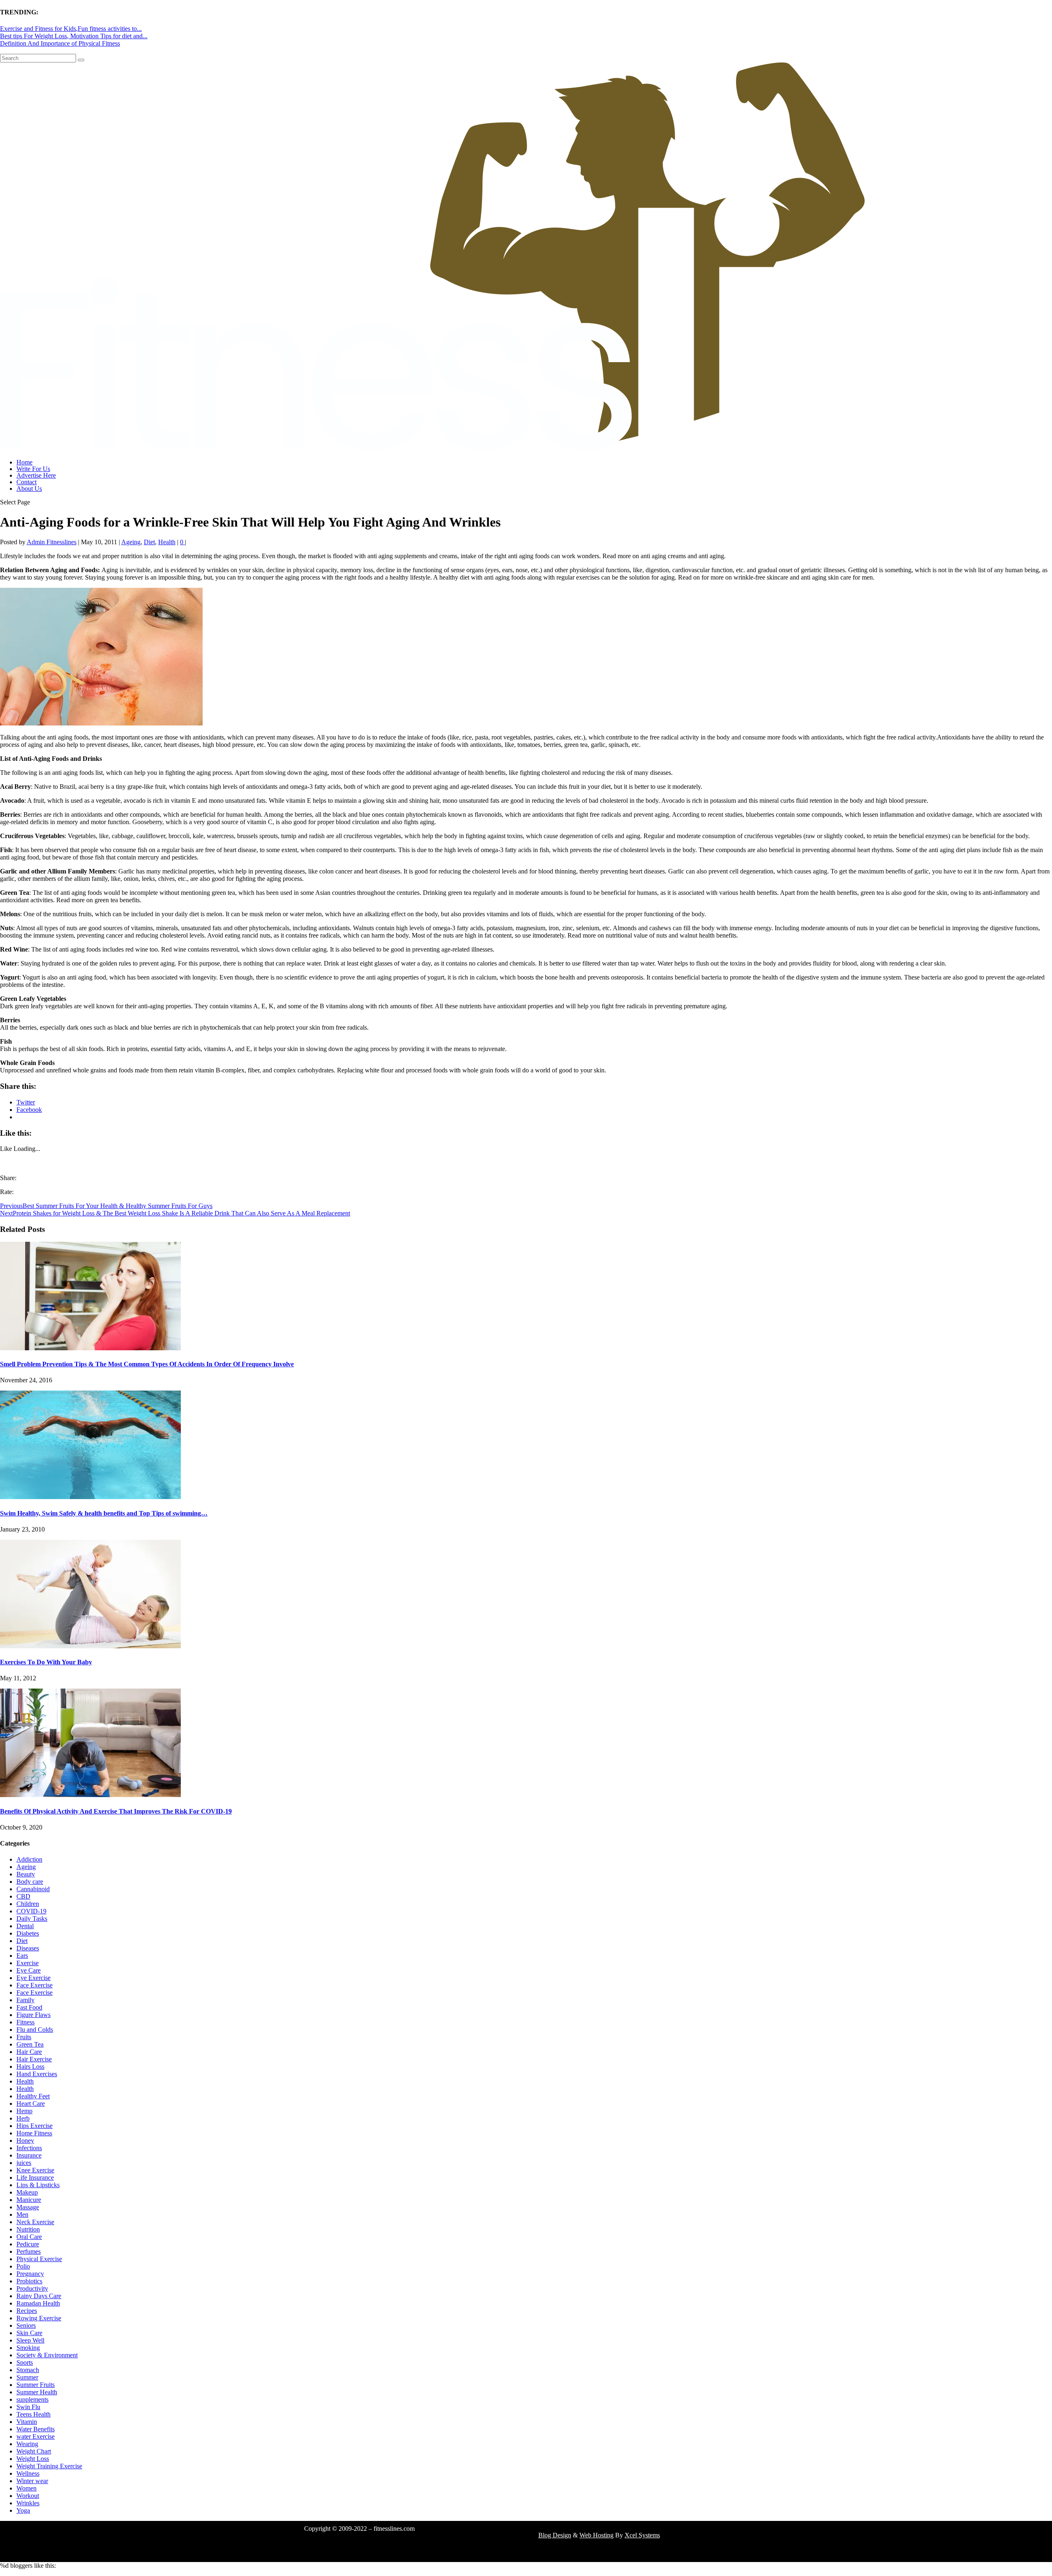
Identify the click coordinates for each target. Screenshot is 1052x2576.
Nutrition (28, 2229)
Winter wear (32, 2481)
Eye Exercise (33, 1978)
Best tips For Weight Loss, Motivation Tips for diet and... (74, 36)
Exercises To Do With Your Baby (46, 1662)
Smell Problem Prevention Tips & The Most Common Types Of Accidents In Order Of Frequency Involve (147, 1364)
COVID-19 (31, 1911)
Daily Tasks (32, 1919)
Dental (25, 1926)
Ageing (131, 542)
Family (25, 2000)
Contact (27, 482)
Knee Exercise (35, 2170)
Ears (22, 1956)
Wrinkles (28, 2503)
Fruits (24, 2037)
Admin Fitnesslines (52, 542)
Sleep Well (30, 2340)
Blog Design (555, 2535)
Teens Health (33, 2414)
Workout (28, 2496)
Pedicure (28, 2244)
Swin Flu (28, 2407)
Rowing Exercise (39, 2318)
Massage (28, 2207)
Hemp (24, 2111)
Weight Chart (34, 2451)
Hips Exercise (35, 2126)
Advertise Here (36, 475)
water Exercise (36, 2436)
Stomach (28, 2370)
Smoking (28, 2348)
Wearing (27, 2444)
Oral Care (29, 2237)
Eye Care (29, 1970)
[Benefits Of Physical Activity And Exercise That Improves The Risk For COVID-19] (90, 1795)
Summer (27, 2377)
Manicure (29, 2200)
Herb (23, 2118)
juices (24, 2163)
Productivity (32, 2288)
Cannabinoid (33, 1889)
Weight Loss (33, 2459)
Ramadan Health (38, 2303)
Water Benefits (36, 2429)
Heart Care (31, 2104)
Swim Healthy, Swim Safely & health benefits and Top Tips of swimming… (104, 1513)
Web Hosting (596, 2535)
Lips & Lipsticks (38, 2185)
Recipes (27, 2311)
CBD (23, 1896)
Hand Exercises (37, 2074)
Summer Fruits (36, 2385)
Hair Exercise (34, 2059)
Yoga (23, 2510)
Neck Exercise (35, 2222)
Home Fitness (34, 2133)
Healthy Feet (33, 2096)
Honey (25, 2141)
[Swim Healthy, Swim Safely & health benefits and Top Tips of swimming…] (90, 1497)
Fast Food (29, 2007)
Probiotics (29, 2281)
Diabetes (28, 1933)
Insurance (29, 2155)
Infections (29, 2148)
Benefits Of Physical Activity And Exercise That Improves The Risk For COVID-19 (116, 1811)
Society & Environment (47, 2355)
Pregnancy (30, 2274)
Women (27, 2488)
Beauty (26, 1874)
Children (28, 1904)
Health (167, 542)
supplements (32, 2399)
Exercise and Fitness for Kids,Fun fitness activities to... (71, 29)
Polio (23, 2266)
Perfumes (29, 2251)
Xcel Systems (642, 2535)
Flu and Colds (35, 2030)
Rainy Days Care (39, 2296)
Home (24, 462)
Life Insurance (35, 2177)
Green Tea (30, 2044)
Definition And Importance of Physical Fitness (60, 43)
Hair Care (29, 2052)
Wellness (28, 2473)
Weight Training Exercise (49, 2466)
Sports (25, 2362)
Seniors (26, 2325)
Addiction (29, 1859)
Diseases (28, 1948)
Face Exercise (35, 1985)
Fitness (25, 2022)
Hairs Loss (30, 2067)
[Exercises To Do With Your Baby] (90, 1646)
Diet (149, 542)
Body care (30, 1882)
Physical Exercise (39, 2259)
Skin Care (29, 2333)
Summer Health (37, 2392)
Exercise (28, 1963)
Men (22, 2214)
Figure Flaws (33, 2015)
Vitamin (27, 2422)
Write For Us (33, 469)
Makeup (27, 2192)
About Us (29, 489)
